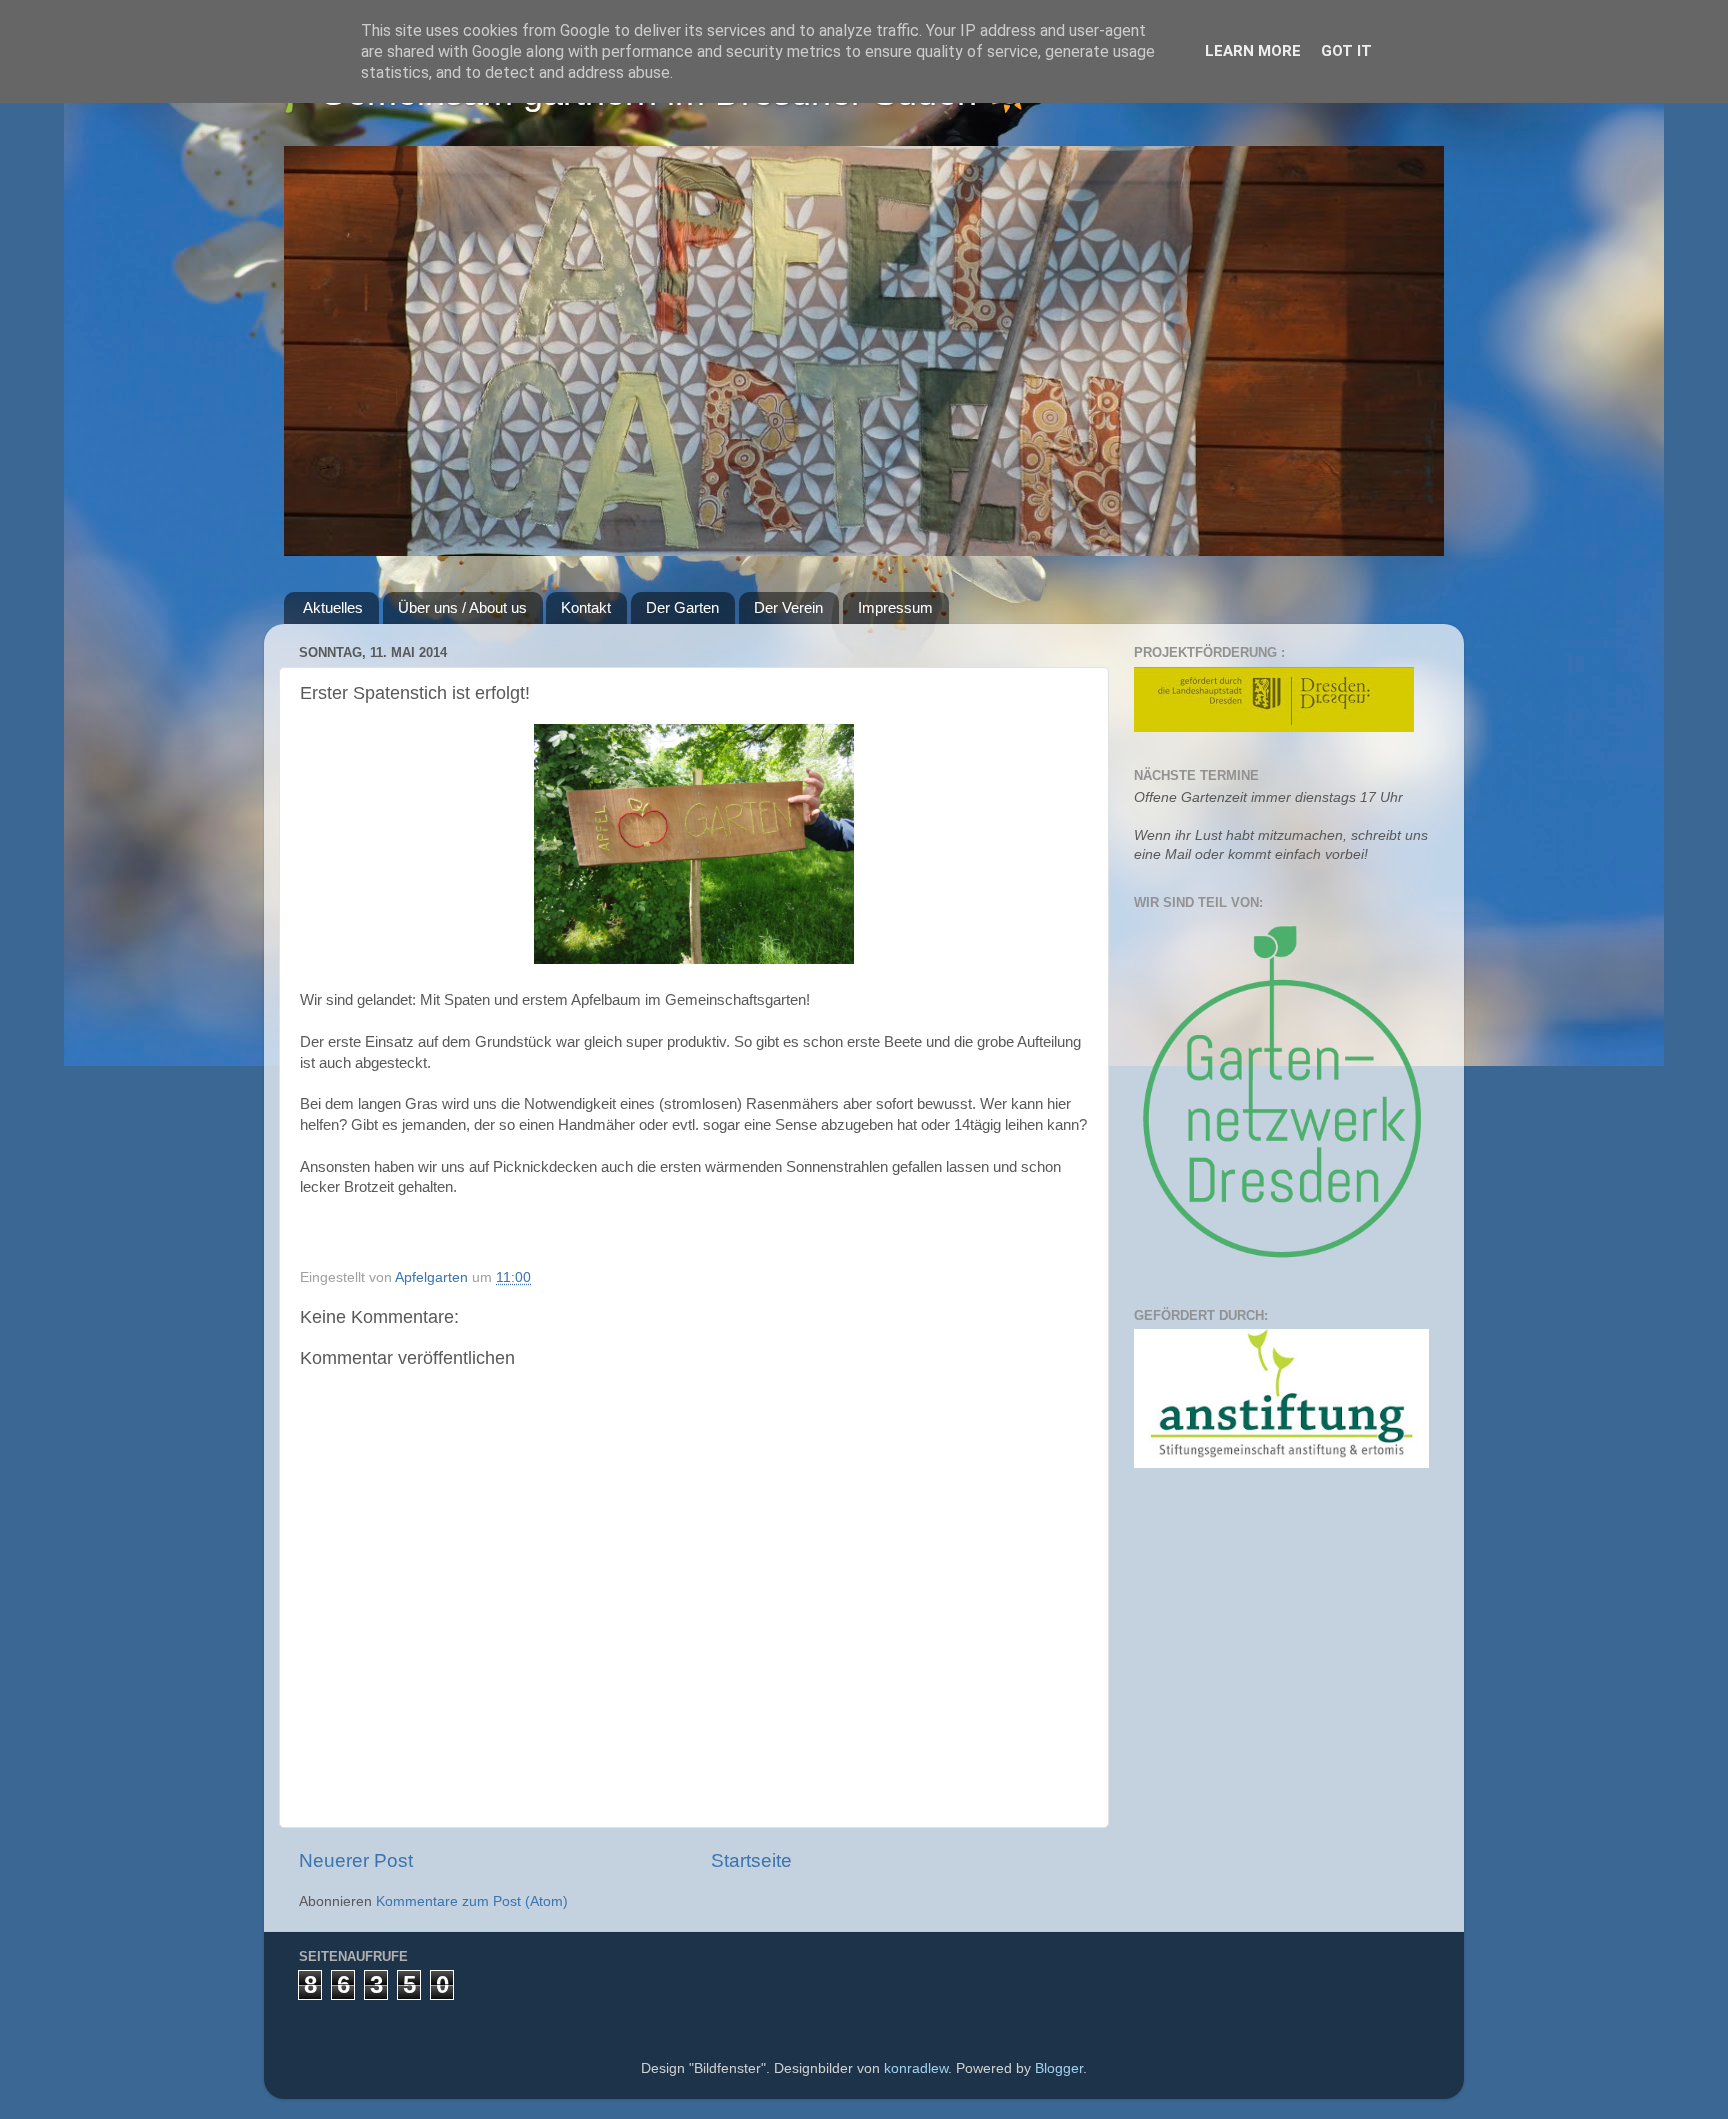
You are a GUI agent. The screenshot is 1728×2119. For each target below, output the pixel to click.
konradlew (916, 2068)
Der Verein (788, 607)
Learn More (1253, 51)
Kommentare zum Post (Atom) (472, 1901)
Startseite (751, 1860)
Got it (1346, 51)
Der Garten (682, 607)
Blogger (1059, 2068)
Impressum (895, 607)
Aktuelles (333, 607)
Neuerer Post (356, 1860)
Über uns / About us (462, 607)
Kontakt (586, 607)
